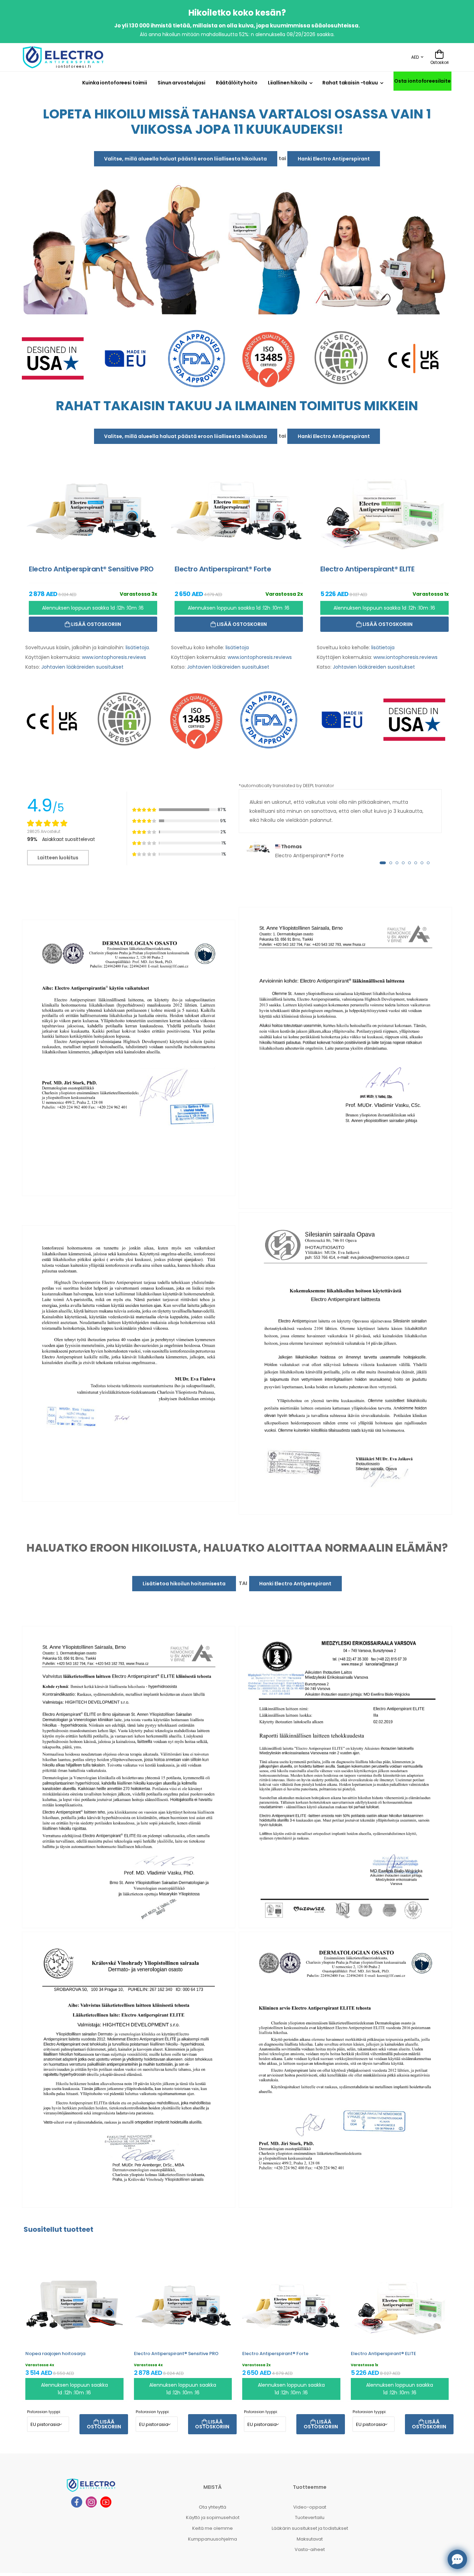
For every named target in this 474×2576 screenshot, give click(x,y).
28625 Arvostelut (44, 831)
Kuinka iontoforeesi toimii (115, 83)
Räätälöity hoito (237, 83)
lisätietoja (137, 647)
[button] (383, 863)
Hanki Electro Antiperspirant (334, 159)
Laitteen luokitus (58, 858)
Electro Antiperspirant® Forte (275, 2354)
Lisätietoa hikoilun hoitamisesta (184, 1584)
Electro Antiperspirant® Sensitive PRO (176, 2354)
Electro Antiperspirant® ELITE (383, 2354)
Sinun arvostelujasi (181, 83)
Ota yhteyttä (213, 2507)
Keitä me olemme (213, 2528)
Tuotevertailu (310, 2517)
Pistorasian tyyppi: (44, 2412)
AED (415, 57)
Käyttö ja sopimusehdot (213, 2517)
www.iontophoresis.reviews (114, 657)
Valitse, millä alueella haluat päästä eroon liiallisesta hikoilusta (185, 159)
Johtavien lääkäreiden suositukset (82, 667)
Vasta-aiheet (310, 2549)
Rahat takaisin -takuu (350, 83)
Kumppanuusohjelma (213, 2539)
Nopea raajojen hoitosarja (55, 2354)
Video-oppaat (310, 2507)
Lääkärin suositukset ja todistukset (310, 2528)
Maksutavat (310, 2539)
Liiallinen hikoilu (287, 83)
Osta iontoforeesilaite (422, 81)
